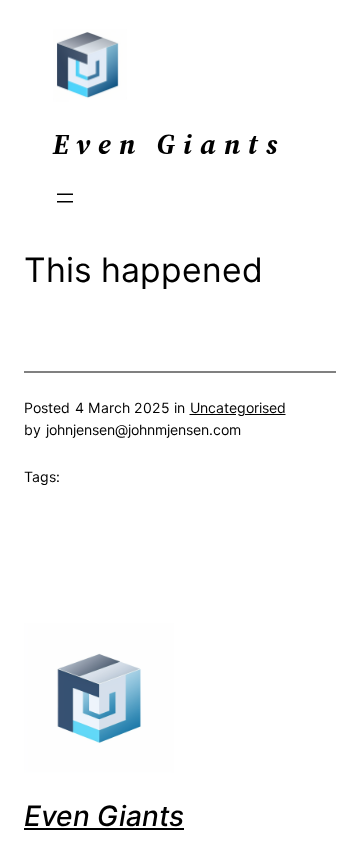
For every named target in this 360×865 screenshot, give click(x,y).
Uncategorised (238, 407)
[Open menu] (65, 198)
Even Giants (104, 816)
